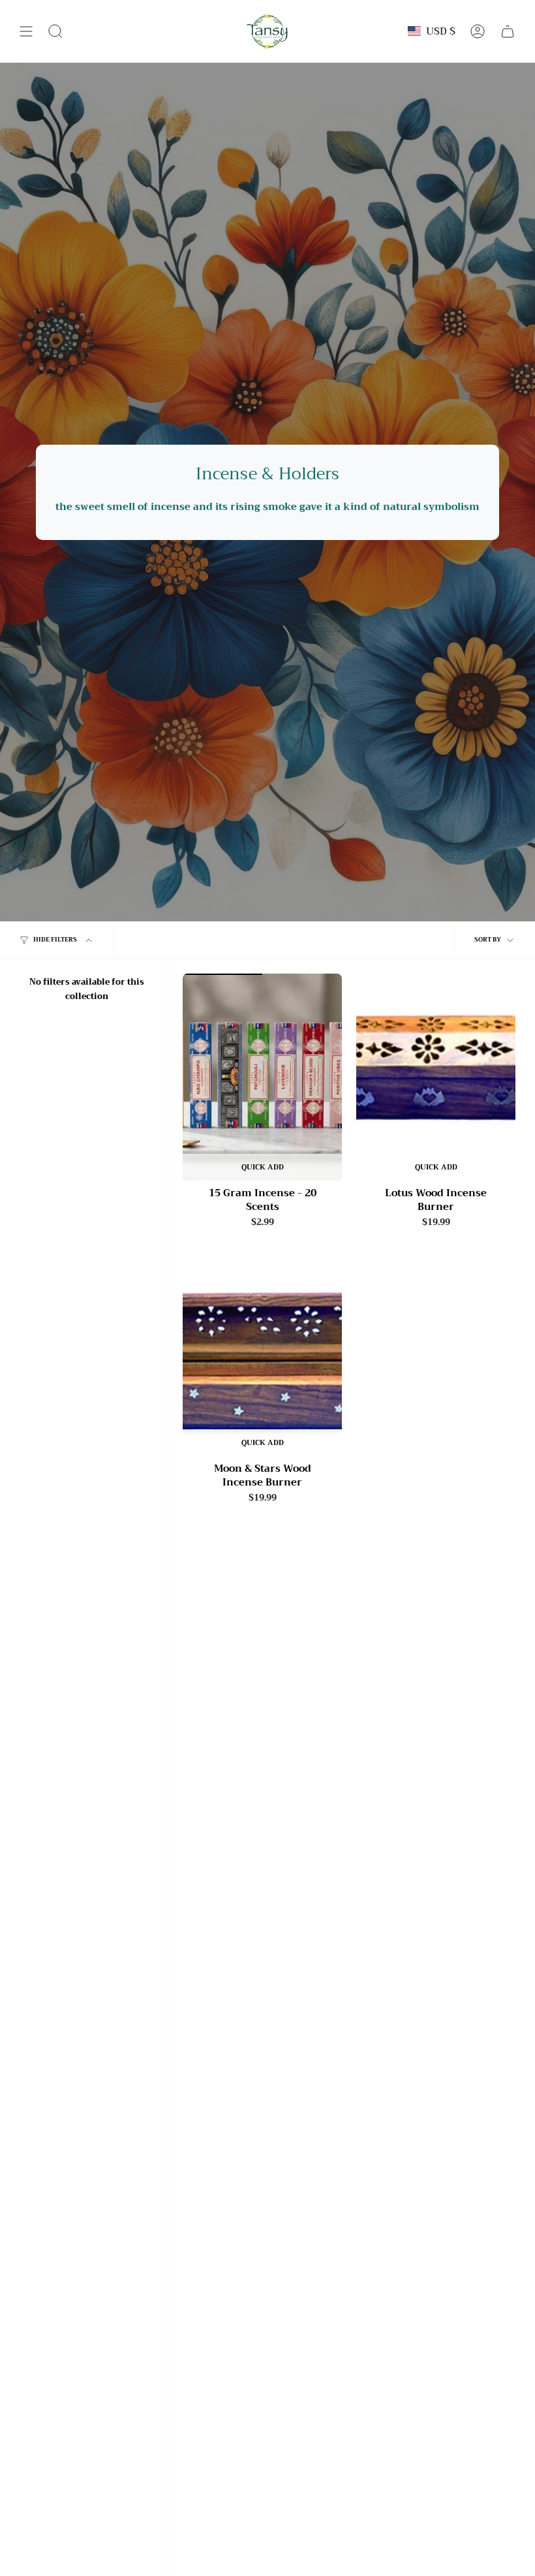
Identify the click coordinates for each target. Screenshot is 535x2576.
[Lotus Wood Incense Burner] (436, 1077)
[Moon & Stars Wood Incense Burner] (262, 1352)
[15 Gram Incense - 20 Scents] (262, 1077)
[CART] (508, 31)
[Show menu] (26, 31)
